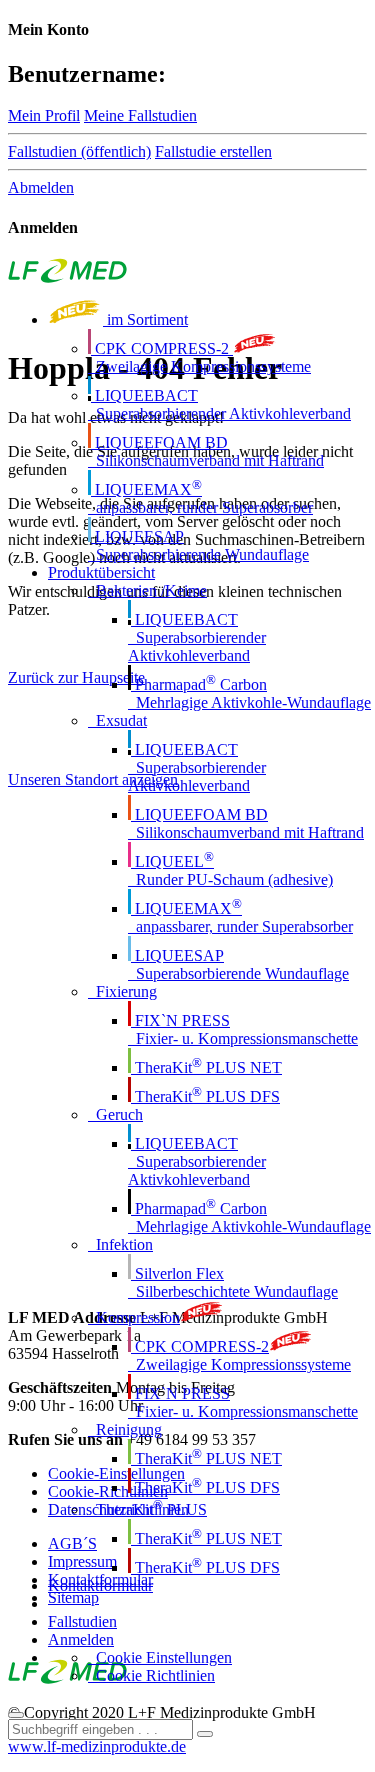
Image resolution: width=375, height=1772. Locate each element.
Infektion (120, 1244)
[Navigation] (16, 1715)
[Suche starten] (205, 1734)
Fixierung (122, 991)
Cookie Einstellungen (160, 1657)
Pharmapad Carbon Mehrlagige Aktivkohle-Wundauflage (249, 693)
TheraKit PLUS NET (206, 1067)
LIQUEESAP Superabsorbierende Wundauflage (198, 545)
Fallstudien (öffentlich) (79, 151)
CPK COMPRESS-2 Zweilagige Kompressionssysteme (199, 357)
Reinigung (125, 1429)
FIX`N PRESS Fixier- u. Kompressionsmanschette (243, 1029)
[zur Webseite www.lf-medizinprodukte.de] (67, 277)
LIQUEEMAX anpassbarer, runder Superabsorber (200, 498)
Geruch (115, 1114)
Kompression (134, 1317)
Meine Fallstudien (140, 115)
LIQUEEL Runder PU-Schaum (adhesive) (230, 870)
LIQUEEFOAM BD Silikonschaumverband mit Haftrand (206, 451)
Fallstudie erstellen (213, 151)
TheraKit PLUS (147, 1509)
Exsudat (117, 720)
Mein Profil (44, 115)
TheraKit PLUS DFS (205, 1096)
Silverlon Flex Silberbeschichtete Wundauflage (233, 1282)
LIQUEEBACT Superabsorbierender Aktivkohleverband (219, 404)
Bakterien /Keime (147, 590)
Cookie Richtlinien (151, 1675)
